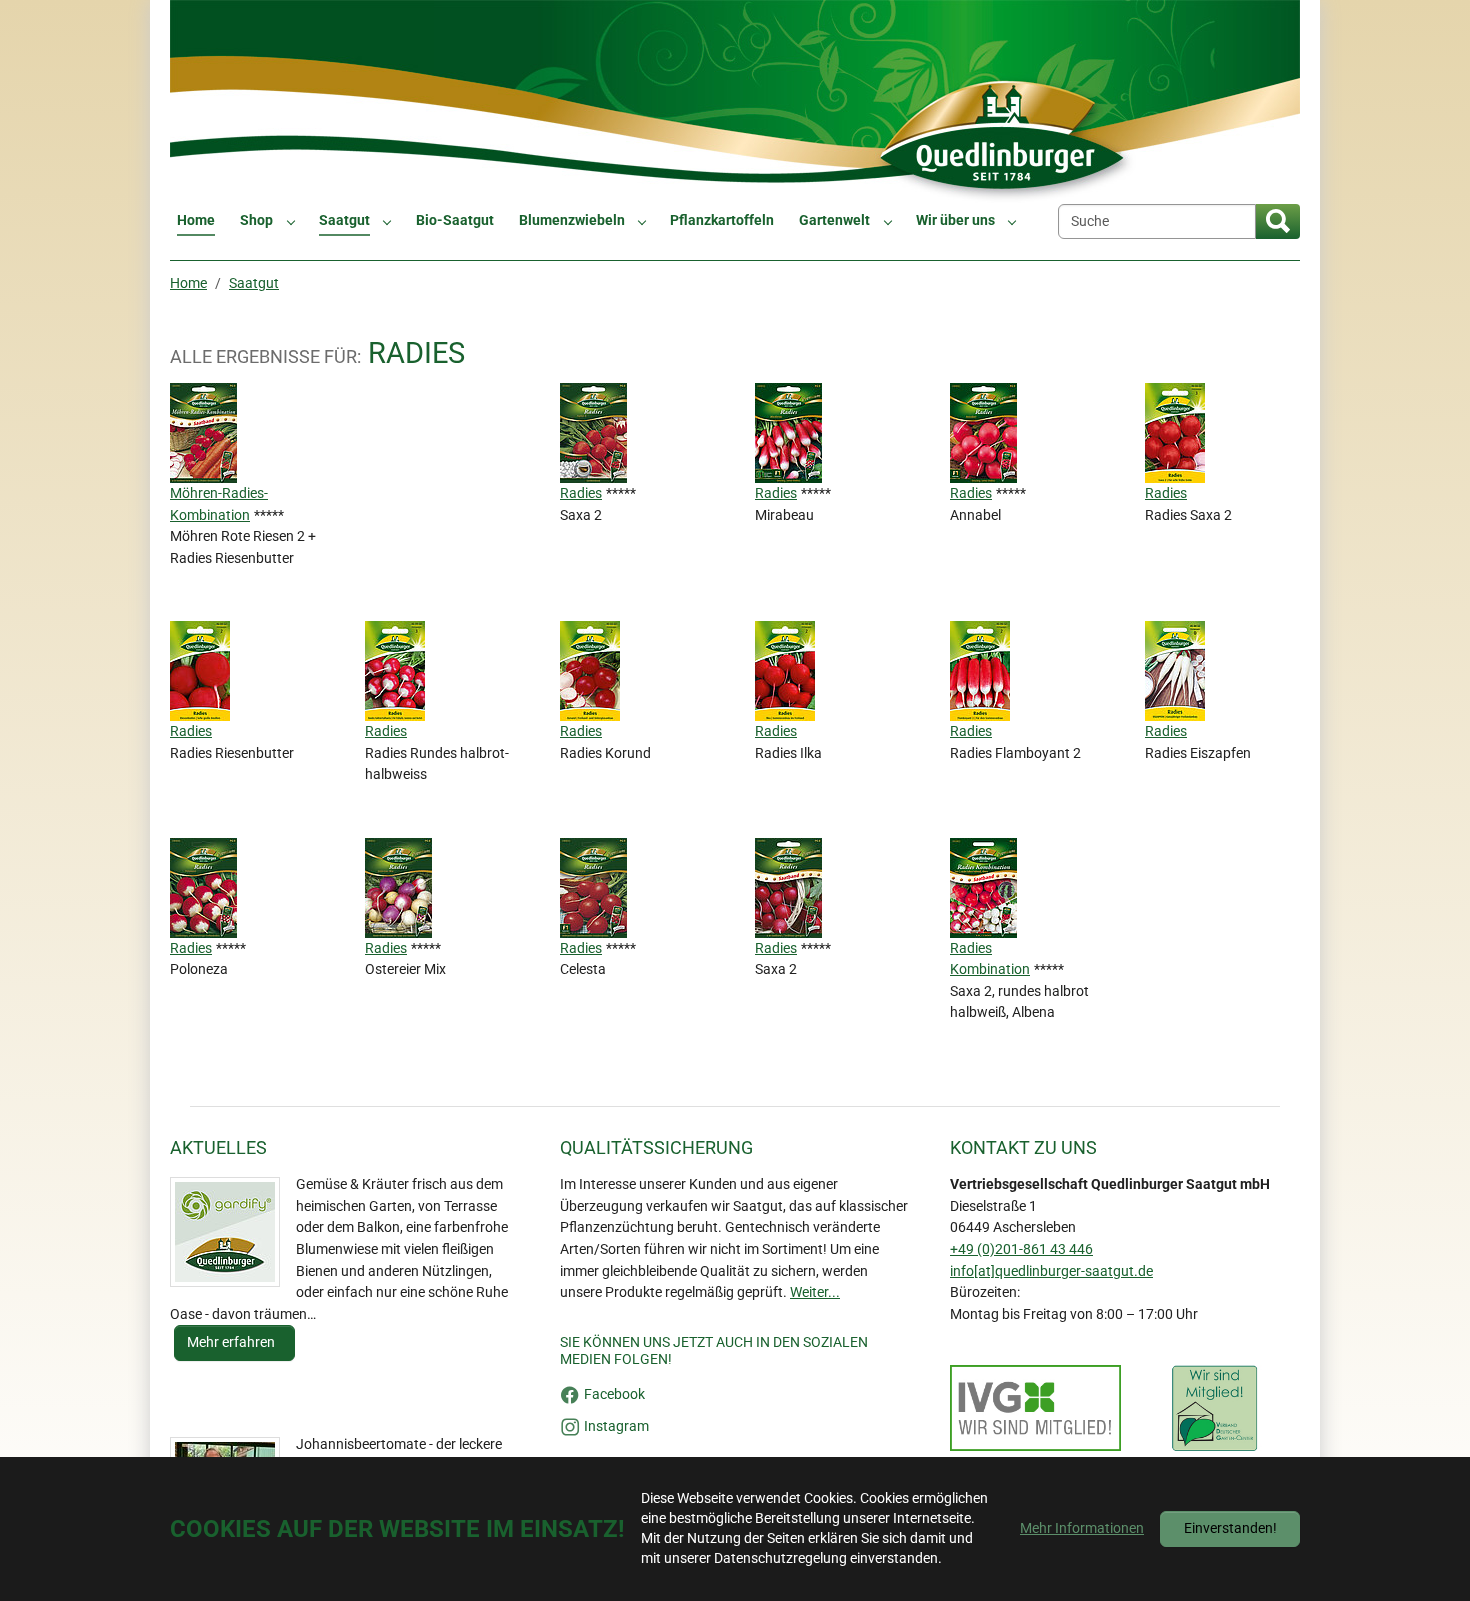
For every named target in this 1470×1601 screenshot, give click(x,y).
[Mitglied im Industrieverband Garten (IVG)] (1035, 1408)
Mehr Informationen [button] (1082, 1528)
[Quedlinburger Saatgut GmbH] (735, 101)
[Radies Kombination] (985, 886)
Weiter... (815, 1292)
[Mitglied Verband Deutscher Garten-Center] (1214, 1408)
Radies (581, 493)
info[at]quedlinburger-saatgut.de (1051, 1271)
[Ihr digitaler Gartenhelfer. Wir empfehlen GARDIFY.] (225, 1232)
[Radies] (595, 432)
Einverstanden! (1230, 1528)
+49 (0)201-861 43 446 (1021, 1249)
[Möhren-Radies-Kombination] (205, 432)
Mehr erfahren (232, 1342)
